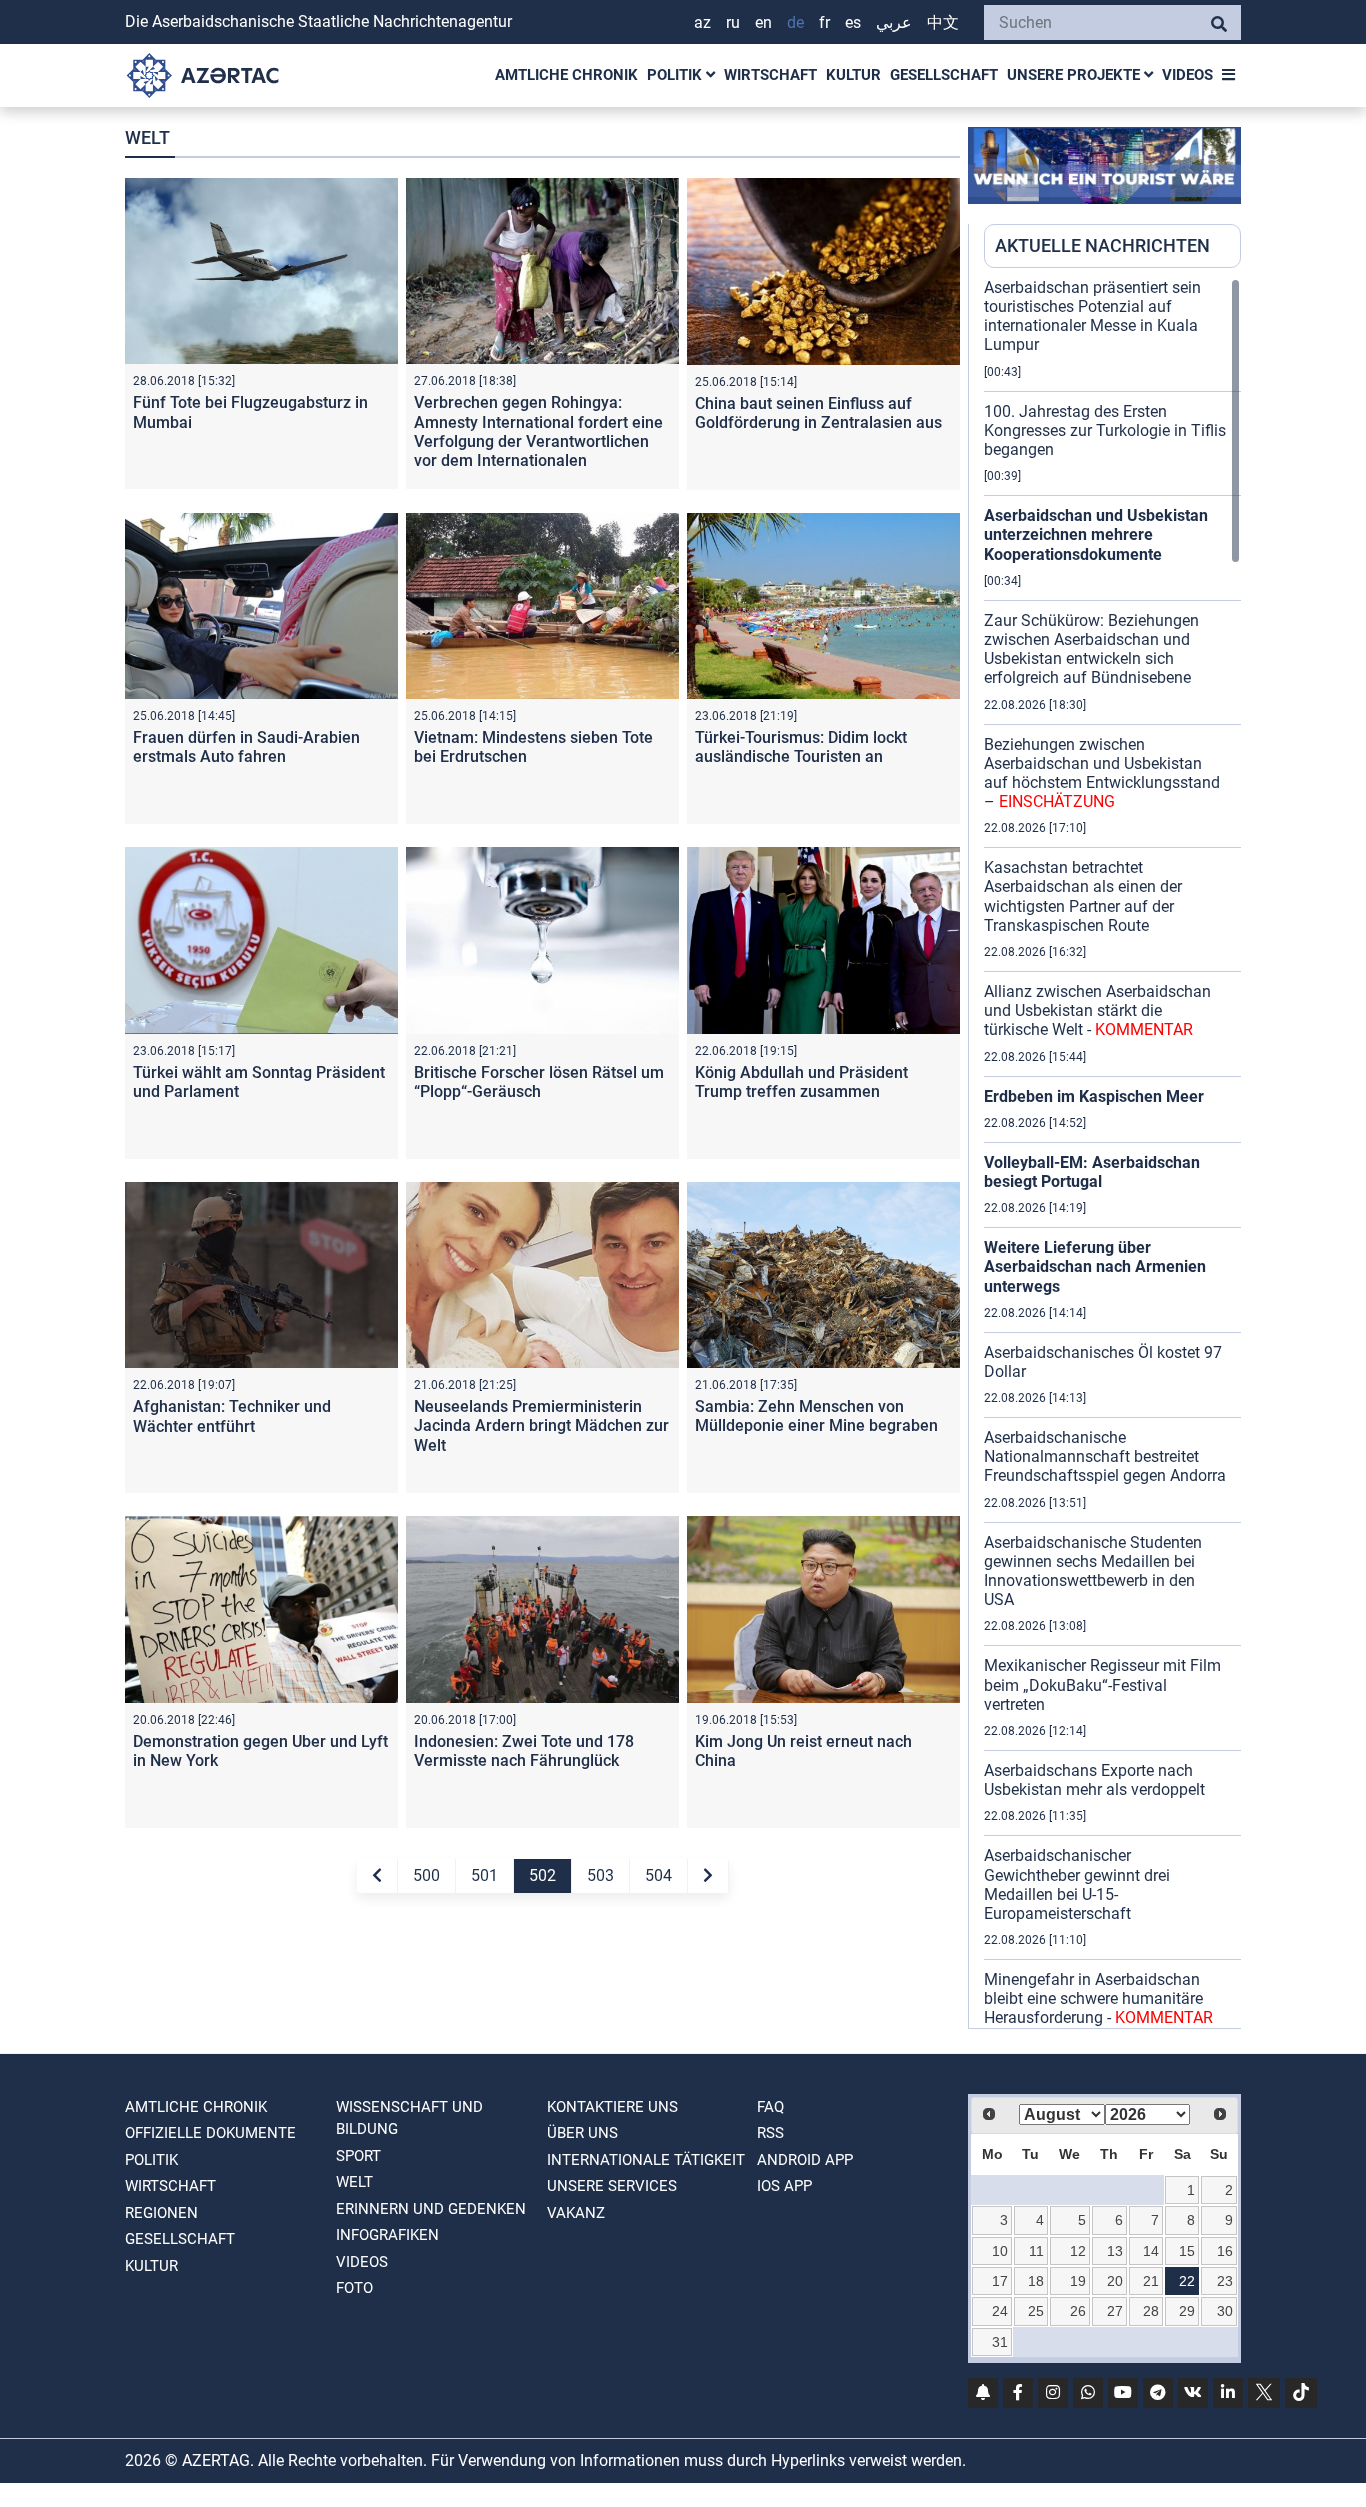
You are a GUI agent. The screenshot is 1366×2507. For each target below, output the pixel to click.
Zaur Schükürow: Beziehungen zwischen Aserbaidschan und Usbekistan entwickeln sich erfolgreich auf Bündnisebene (1091, 649)
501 (484, 1875)
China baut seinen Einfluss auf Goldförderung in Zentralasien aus (818, 413)
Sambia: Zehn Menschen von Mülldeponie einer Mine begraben (816, 1416)
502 (542, 1875)
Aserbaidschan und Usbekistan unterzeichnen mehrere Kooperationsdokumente (1096, 534)
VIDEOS (1187, 75)
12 (1078, 2251)
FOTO (354, 2288)
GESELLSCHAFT (944, 75)
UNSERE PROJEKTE (1075, 75)
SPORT (358, 2156)
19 (1078, 2281)
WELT (354, 2182)
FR (824, 22)
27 (1115, 2311)
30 (1225, 2311)
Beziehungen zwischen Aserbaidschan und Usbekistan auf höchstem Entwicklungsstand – (1102, 773)
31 (1000, 2342)
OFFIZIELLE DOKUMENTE (210, 2133)
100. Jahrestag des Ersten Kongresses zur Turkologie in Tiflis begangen (1105, 430)
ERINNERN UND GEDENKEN (431, 2209)
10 (1000, 2251)
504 (658, 1875)
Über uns (582, 2133)
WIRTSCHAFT (770, 75)
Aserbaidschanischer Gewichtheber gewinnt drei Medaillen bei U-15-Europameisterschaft (1077, 1884)
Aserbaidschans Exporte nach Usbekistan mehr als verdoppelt (1094, 1780)
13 (1115, 2251)
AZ (702, 22)
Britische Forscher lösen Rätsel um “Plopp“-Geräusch (539, 1082)
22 (1187, 2281)
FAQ (770, 2107)
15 (1187, 2251)
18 (1036, 2281)
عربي (894, 22)
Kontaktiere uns (612, 2107)
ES (853, 22)
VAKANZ (576, 2213)
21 (1151, 2281)
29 (1187, 2311)
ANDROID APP (805, 2160)
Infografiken (387, 2235)
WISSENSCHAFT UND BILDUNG (409, 2118)
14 (1151, 2251)
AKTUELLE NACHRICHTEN (1102, 245)
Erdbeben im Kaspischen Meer (1094, 1096)
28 (1151, 2311)
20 (1115, 2281)
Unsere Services (612, 2186)
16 (1225, 2251)
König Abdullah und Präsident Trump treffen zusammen (801, 1082)
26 (1078, 2311)
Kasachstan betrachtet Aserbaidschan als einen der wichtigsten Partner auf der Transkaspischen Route (1083, 896)
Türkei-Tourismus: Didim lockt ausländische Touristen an (801, 747)
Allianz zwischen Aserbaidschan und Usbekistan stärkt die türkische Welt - (1097, 1010)
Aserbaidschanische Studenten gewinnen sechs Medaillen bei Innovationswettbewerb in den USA (1093, 1571)
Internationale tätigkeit (646, 2160)
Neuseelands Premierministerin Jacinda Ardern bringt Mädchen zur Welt (541, 1425)
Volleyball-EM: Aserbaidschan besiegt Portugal (1092, 1172)
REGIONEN (161, 2213)
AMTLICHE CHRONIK (566, 75)
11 (1036, 2251)
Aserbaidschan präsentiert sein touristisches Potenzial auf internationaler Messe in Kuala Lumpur (1092, 316)
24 (1000, 2311)
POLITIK (676, 75)
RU (733, 22)
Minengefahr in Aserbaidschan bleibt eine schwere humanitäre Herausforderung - (1098, 1998)
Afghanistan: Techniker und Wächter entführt (232, 1416)
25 (1036, 2311)
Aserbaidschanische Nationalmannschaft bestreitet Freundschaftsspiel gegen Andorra (1105, 1456)
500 (426, 1875)
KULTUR (853, 75)
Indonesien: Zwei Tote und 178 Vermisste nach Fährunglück (524, 1751)
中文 (943, 22)
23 (1225, 2281)
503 (600, 1875)
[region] (1112, 1153)
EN (763, 22)
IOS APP (784, 2186)
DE (795, 22)
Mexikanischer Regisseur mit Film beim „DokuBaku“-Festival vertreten (1102, 1684)
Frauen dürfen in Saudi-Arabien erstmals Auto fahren (246, 747)
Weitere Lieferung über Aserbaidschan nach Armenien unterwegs (1095, 1266)
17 (1000, 2281)
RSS (770, 2133)
